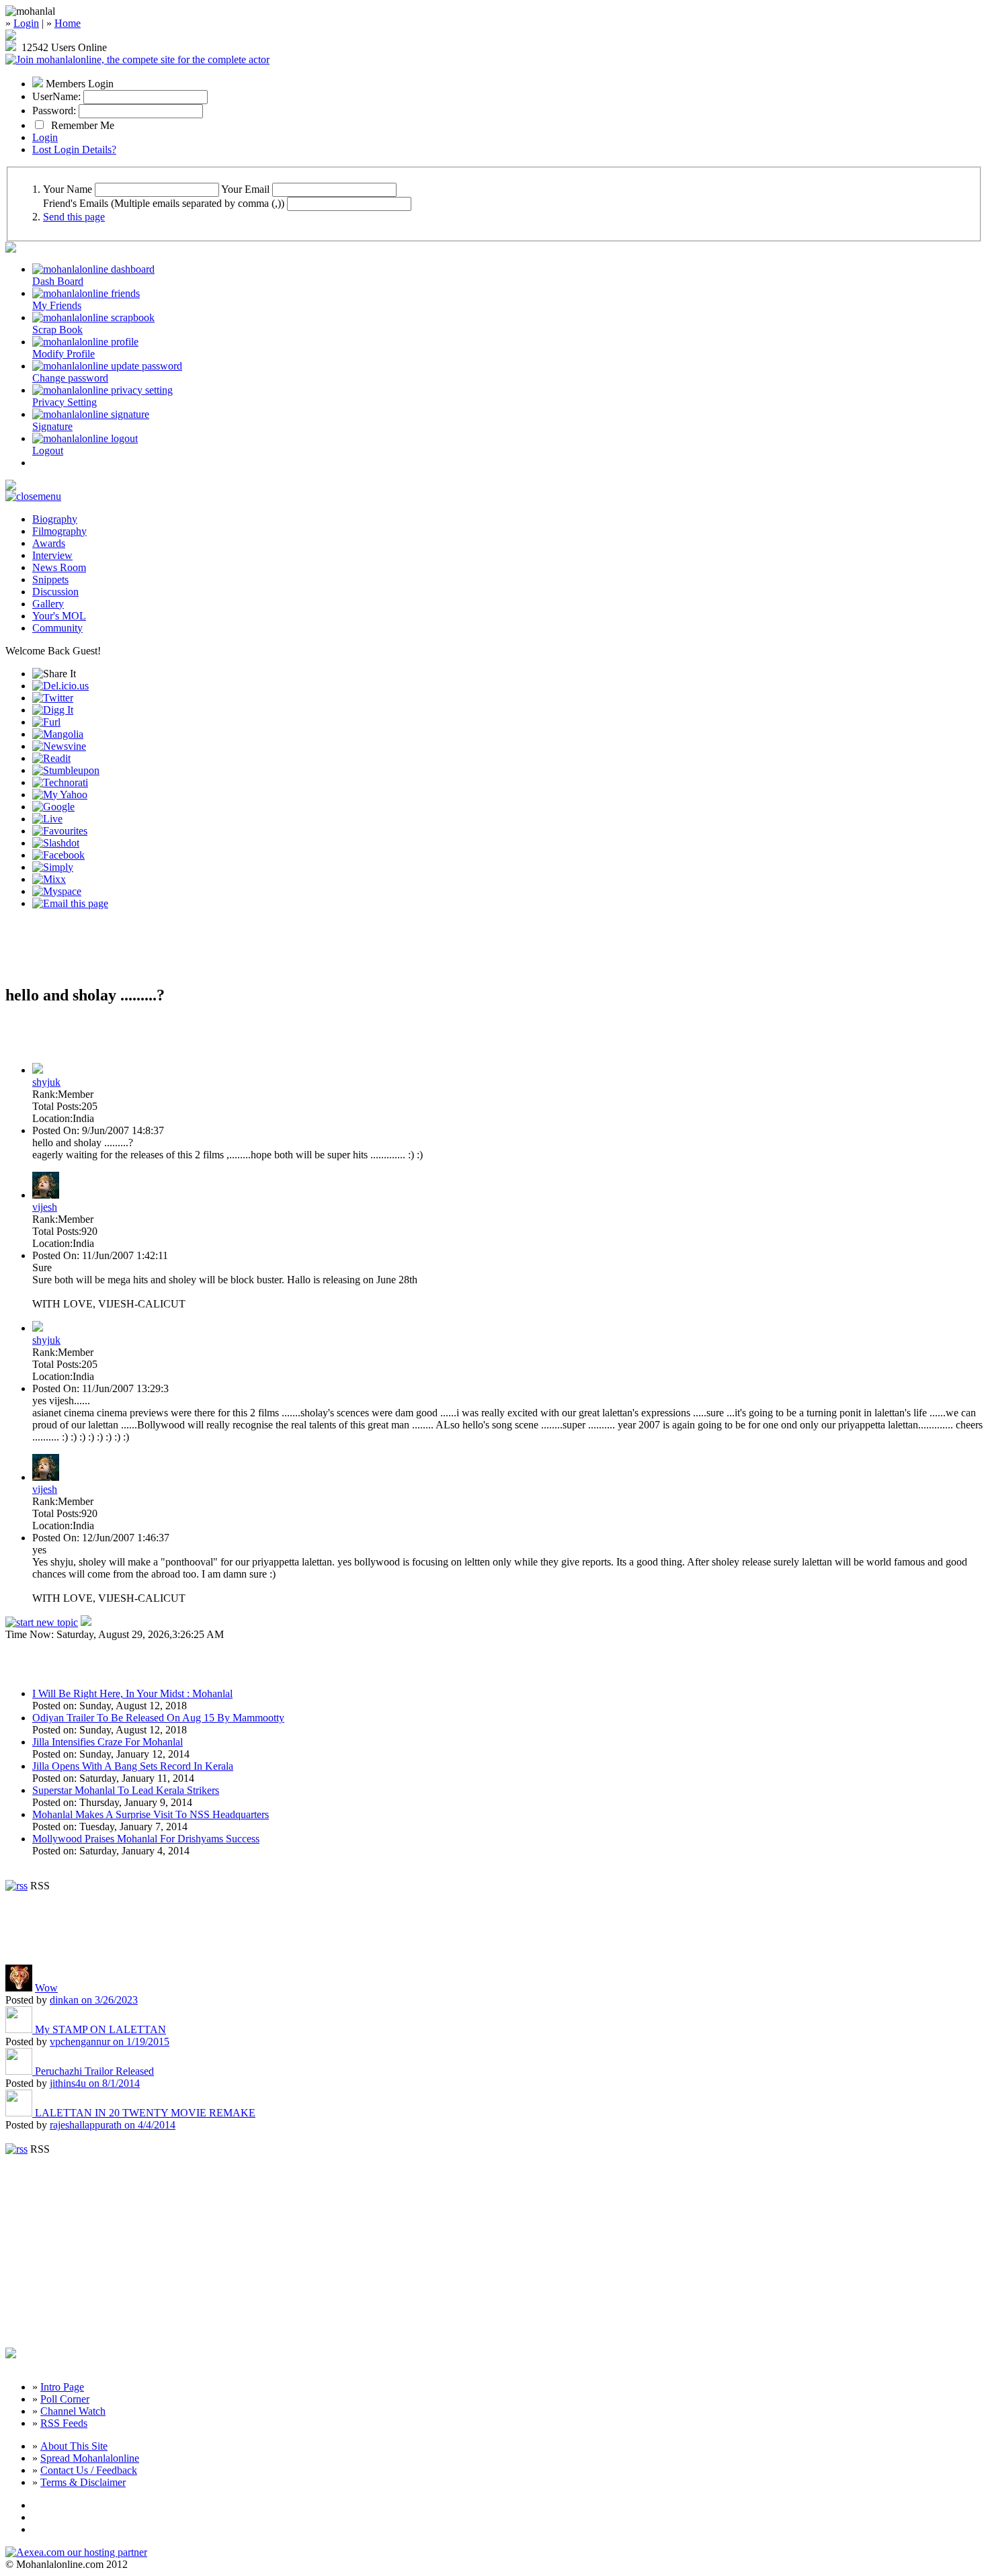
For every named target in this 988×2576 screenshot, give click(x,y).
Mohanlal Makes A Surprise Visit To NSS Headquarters (151, 1814)
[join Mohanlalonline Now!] (11, 37)
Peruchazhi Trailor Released (94, 2071)
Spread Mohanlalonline (90, 2458)
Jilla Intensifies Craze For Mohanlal (108, 1742)
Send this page (74, 217)
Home (68, 23)
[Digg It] (53, 710)
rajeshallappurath (113, 2125)
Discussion (55, 592)
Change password (70, 378)
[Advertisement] (163, 953)
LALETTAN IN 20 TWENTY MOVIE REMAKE (145, 2113)
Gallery (48, 604)
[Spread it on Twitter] (53, 698)
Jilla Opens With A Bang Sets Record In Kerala (133, 1766)
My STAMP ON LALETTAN (100, 2029)
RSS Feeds (64, 2423)
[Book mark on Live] (47, 819)
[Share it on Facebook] (58, 855)
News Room (59, 567)
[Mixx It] (49, 879)
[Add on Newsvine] (59, 746)
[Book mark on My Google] (53, 807)
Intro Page (62, 2387)
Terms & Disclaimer (83, 2482)
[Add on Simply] (53, 867)
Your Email (245, 189)
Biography (55, 519)
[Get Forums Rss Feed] (16, 2149)
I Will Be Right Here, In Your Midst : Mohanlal (132, 1693)
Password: (54, 111)
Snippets (50, 579)
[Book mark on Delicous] (60, 686)
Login (26, 23)
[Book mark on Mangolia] (58, 734)
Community (57, 628)
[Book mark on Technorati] (60, 782)
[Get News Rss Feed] (16, 1886)
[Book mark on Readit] (51, 758)
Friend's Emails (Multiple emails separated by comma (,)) (164, 203)
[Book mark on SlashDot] (56, 843)
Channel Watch (73, 2411)
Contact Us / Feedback (89, 2470)
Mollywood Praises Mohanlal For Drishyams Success (146, 1839)
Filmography (59, 531)
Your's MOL (59, 616)
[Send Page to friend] (70, 903)
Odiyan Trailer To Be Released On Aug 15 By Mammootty (158, 1718)
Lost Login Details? (74, 149)
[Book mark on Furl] (46, 722)
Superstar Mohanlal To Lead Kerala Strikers (126, 1790)
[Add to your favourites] (60, 831)
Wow (46, 1988)
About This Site (74, 2446)
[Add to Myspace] (57, 891)
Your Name (68, 189)
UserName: (56, 96)
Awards (49, 543)
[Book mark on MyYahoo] (60, 795)
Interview (52, 555)
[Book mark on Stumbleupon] (66, 770)
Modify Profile (64, 354)
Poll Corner (65, 2399)
